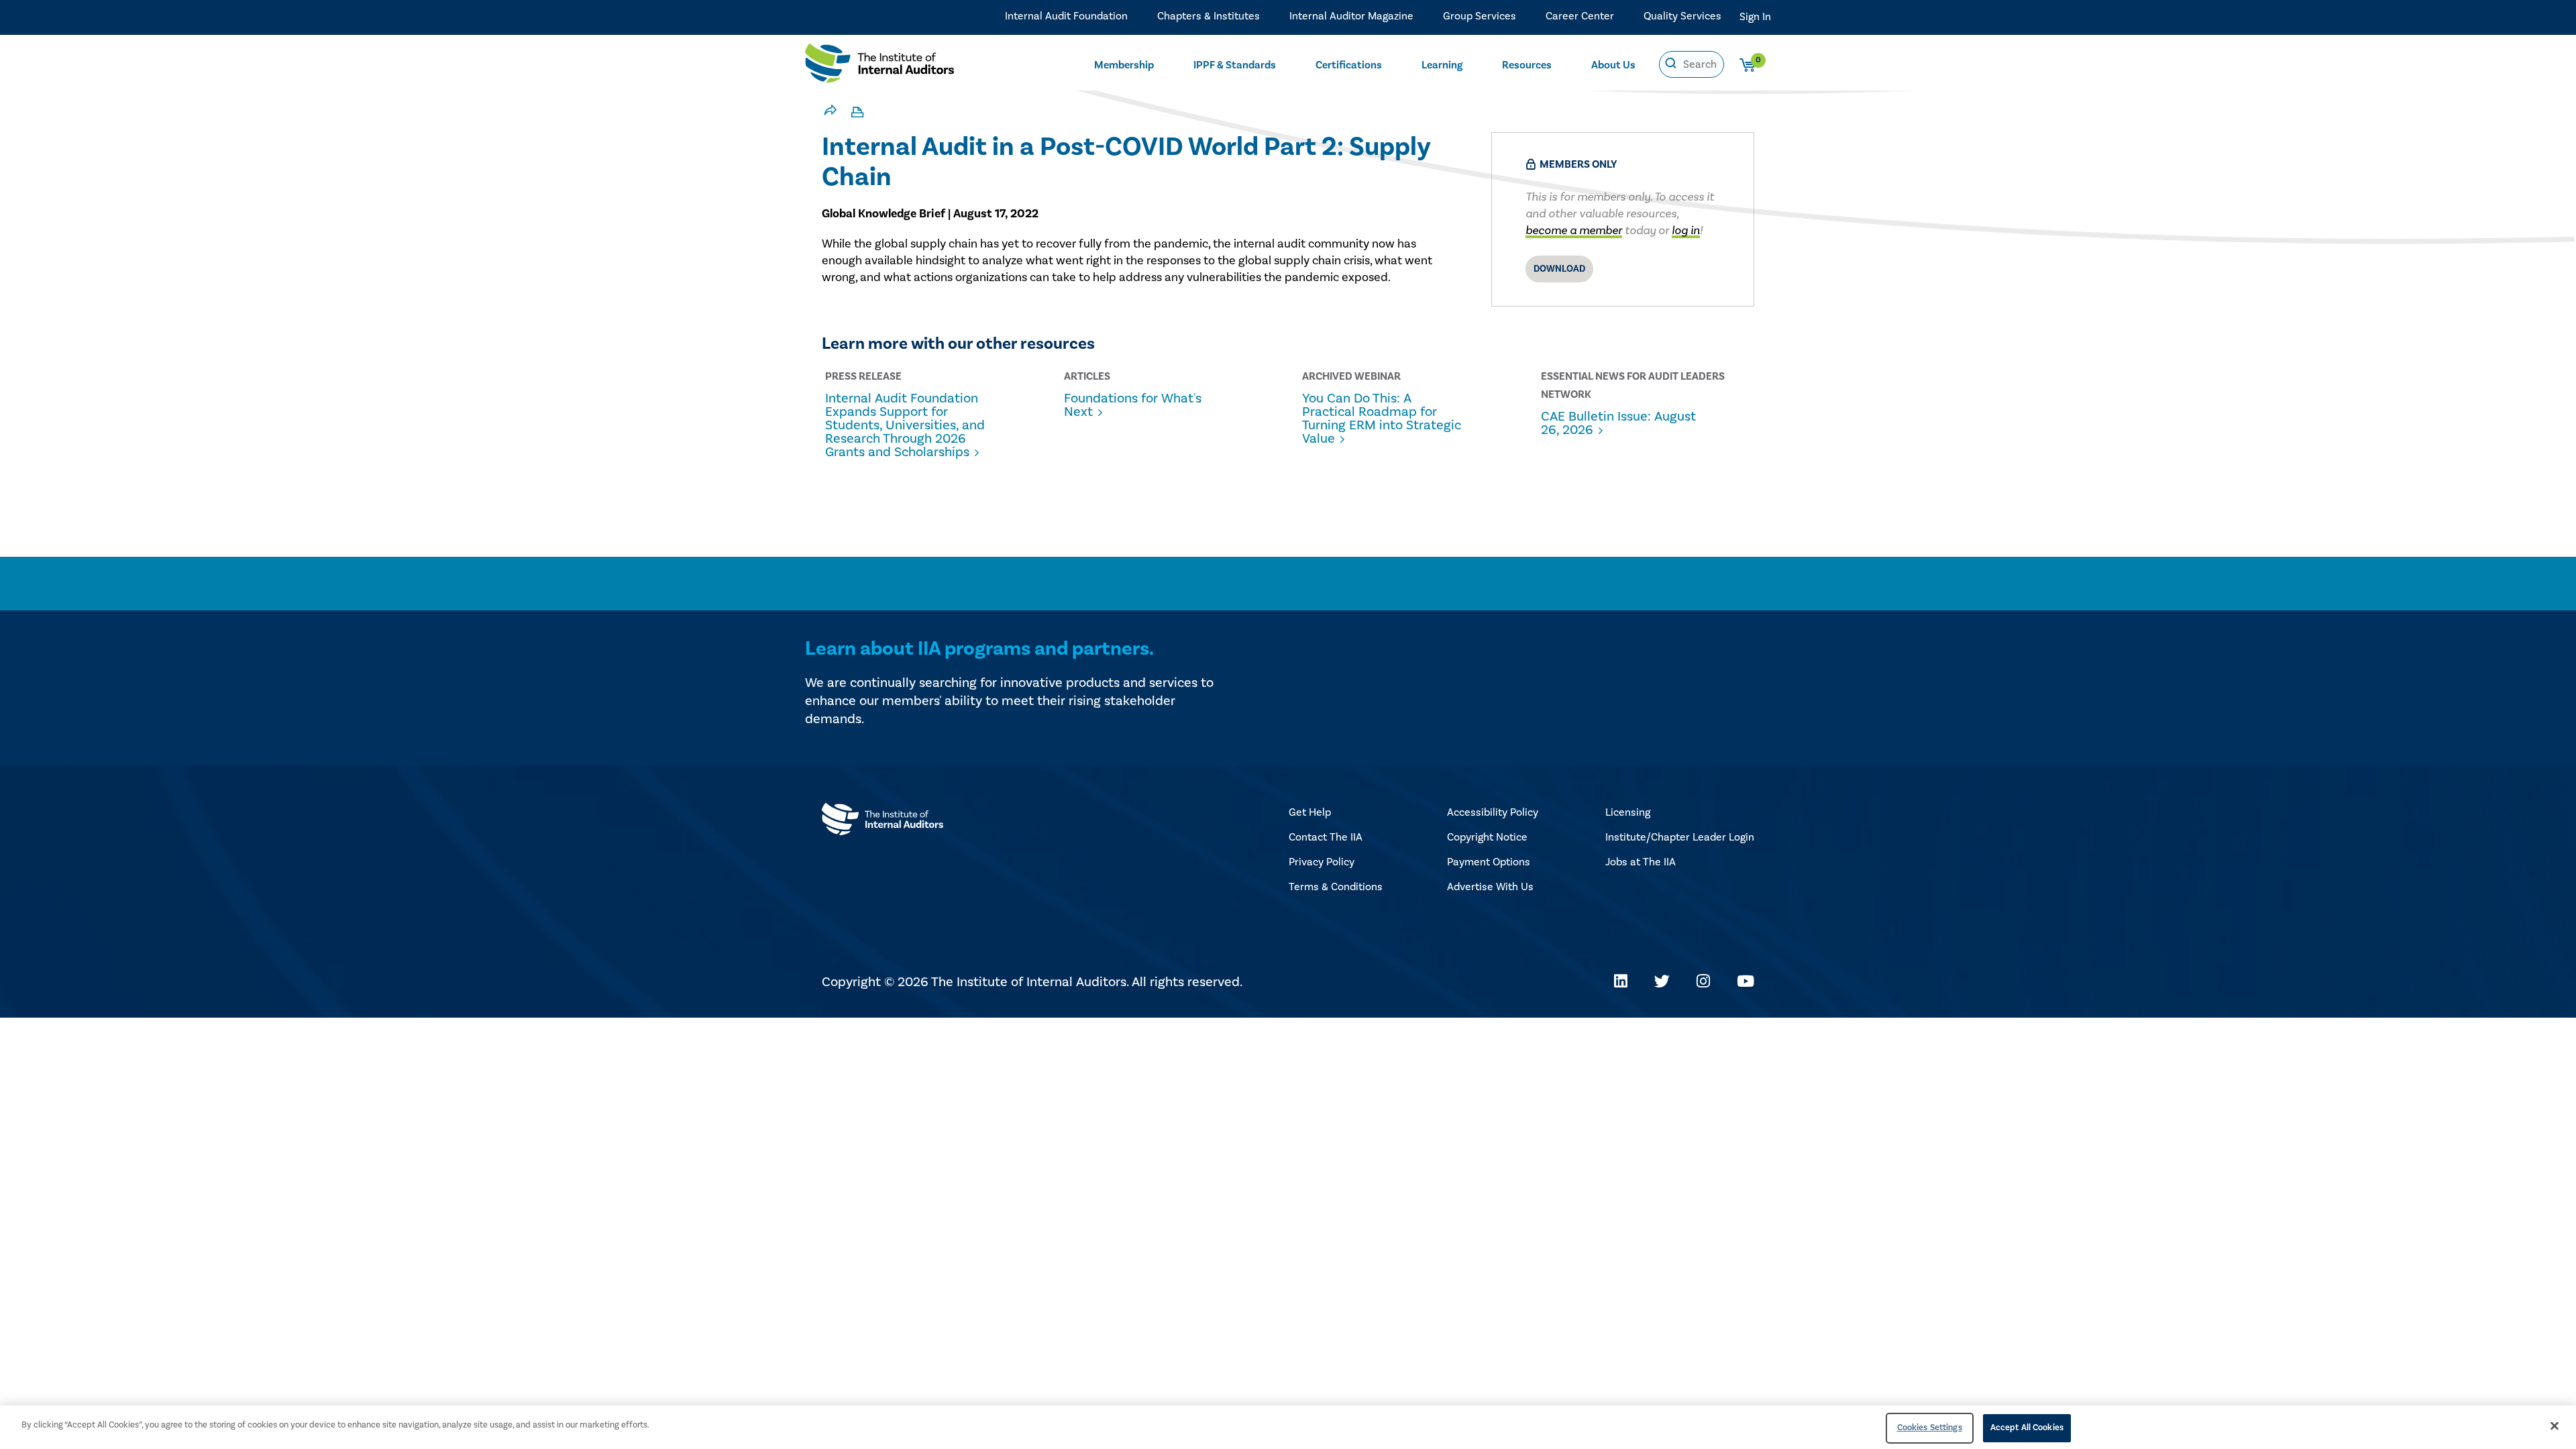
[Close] (2555, 1426)
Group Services (1480, 16)
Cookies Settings (1930, 1428)
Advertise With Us (1490, 887)
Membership (1124, 65)
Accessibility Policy (1493, 812)
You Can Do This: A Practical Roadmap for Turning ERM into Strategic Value (1382, 419)
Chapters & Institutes (1209, 16)
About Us (1613, 65)
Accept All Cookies (2027, 1428)
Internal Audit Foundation (1066, 16)
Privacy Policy (1322, 862)
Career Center (1580, 16)
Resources (1527, 65)
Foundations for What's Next (1133, 405)
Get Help (1310, 812)
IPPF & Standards (1235, 65)
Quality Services (1682, 16)
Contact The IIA (1326, 837)
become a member (1574, 230)
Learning (1442, 65)
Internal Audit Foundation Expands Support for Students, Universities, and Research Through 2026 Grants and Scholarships (905, 425)
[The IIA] (879, 66)
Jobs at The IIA (1641, 862)
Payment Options (1489, 862)
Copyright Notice (1487, 837)
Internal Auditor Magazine (1351, 16)
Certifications (1349, 65)
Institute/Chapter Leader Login (1680, 837)
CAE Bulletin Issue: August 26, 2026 (1618, 423)
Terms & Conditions (1336, 887)
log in (1686, 230)
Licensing (1628, 812)
